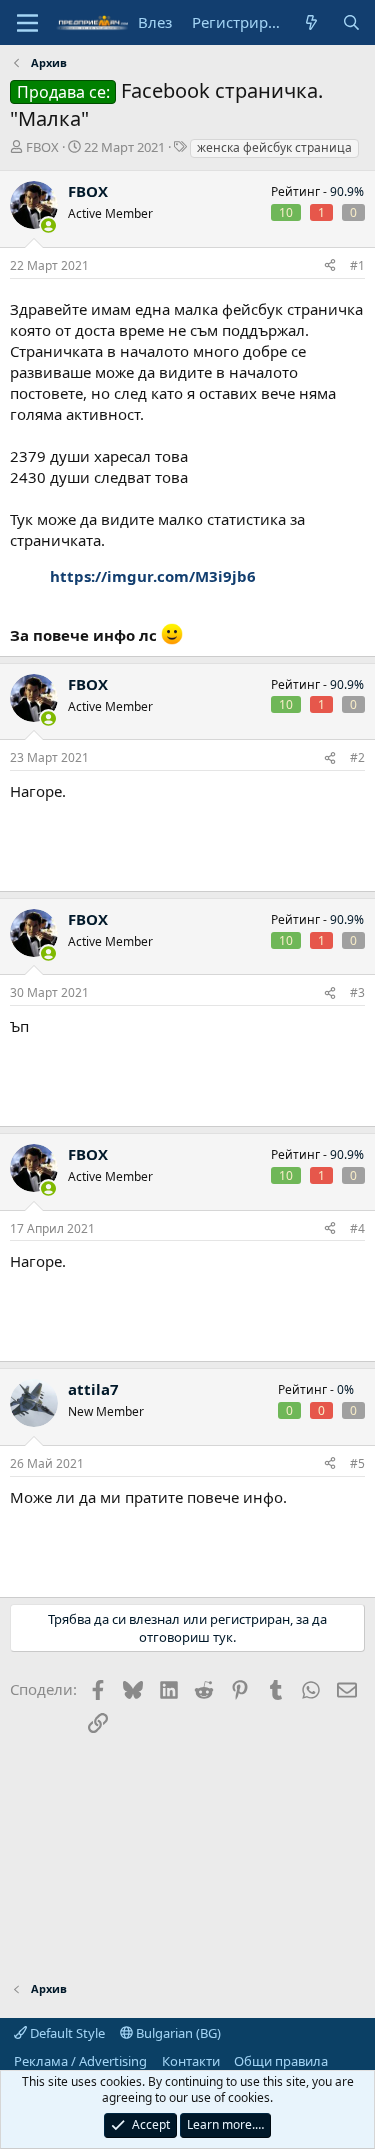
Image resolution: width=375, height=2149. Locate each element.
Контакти (191, 2061)
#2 (357, 757)
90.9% (347, 191)
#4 (357, 1228)
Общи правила (281, 2061)
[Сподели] (330, 266)
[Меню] (27, 23)
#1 (357, 265)
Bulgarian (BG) (177, 2033)
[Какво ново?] (311, 22)
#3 (357, 992)
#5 (357, 1463)
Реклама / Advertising (80, 2061)
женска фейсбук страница (274, 147)
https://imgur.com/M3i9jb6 (153, 576)
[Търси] (351, 22)
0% (345, 1389)
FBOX (42, 147)
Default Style (66, 2033)
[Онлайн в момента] (48, 225)
